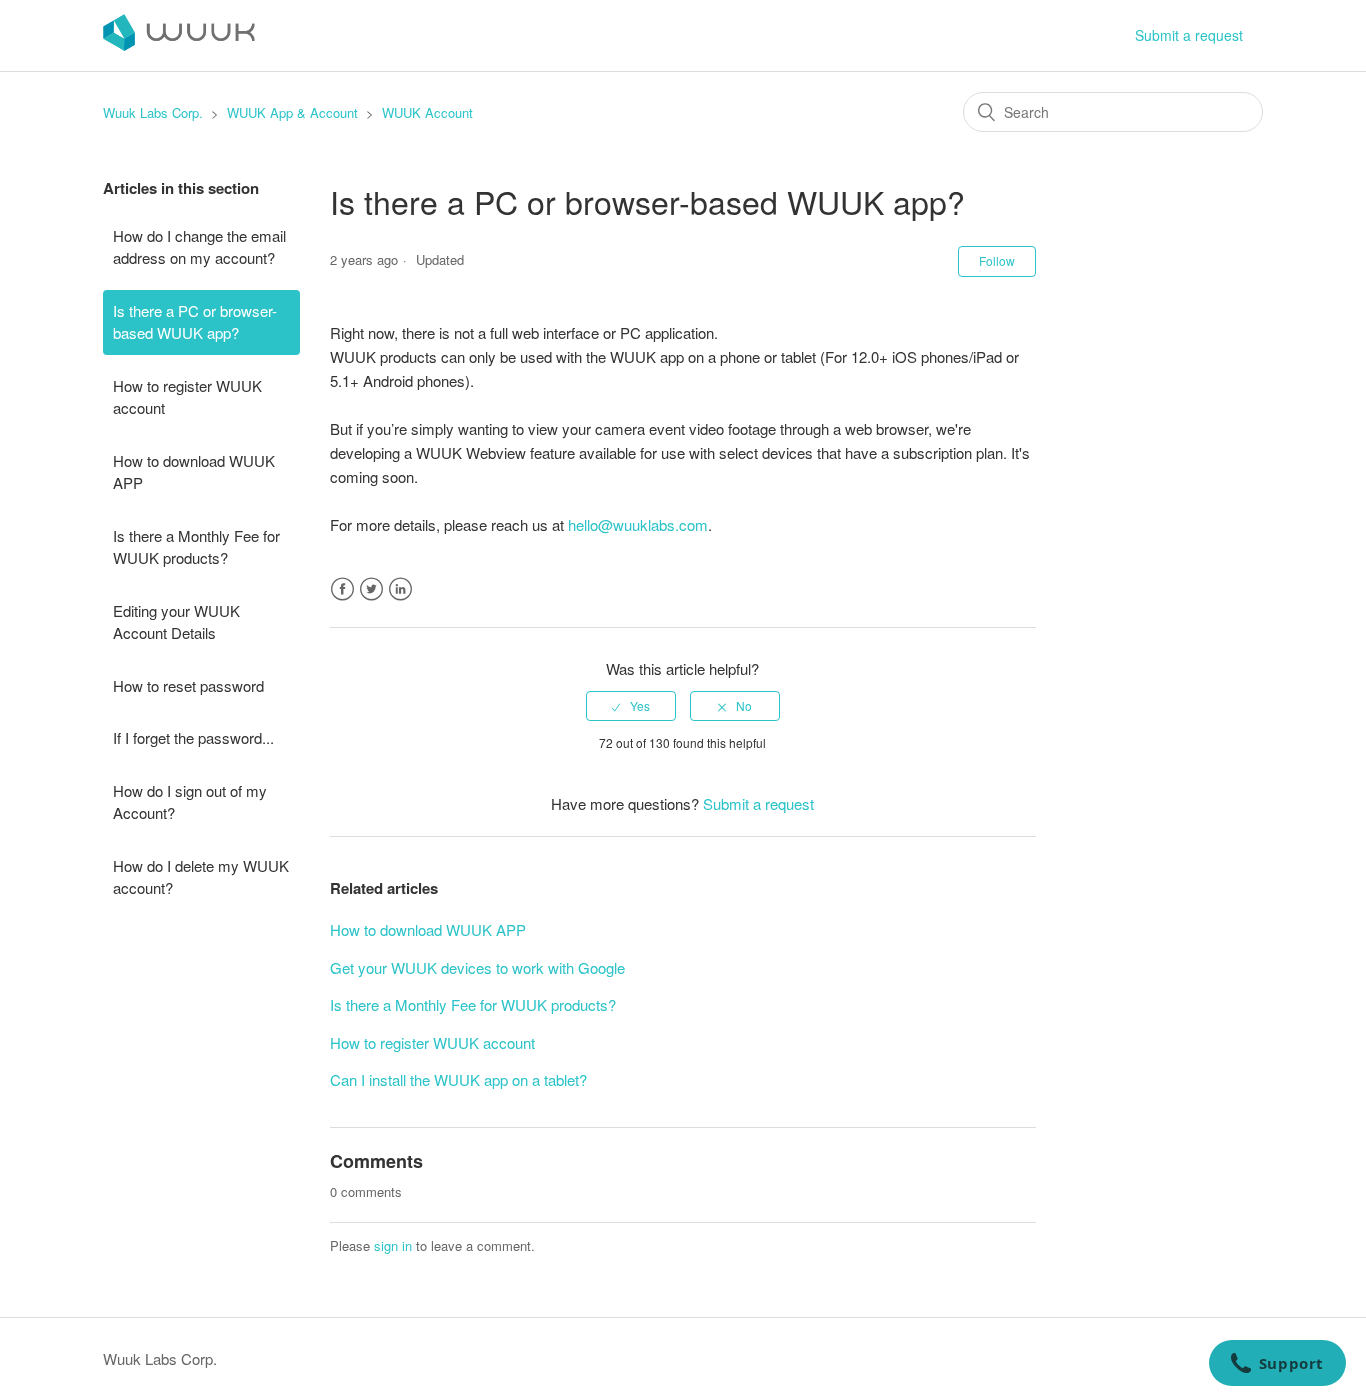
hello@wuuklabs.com (638, 524)
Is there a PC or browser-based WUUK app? (195, 322)
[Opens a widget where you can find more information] (1277, 1365)
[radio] (631, 706)
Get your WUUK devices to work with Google (477, 967)
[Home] (179, 44)
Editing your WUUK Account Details (176, 622)
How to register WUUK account (187, 397)
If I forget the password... (193, 737)
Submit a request (1189, 35)
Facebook (342, 589)
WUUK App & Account (292, 112)
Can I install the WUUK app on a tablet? (458, 1079)
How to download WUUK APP (194, 472)
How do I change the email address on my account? (199, 247)
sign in (393, 1245)
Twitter (371, 589)
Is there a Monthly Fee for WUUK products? (196, 547)
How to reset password (188, 685)
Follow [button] (997, 260)
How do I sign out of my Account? (190, 802)
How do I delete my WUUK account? (201, 877)
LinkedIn (400, 589)
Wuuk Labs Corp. (153, 112)
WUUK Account (427, 112)
